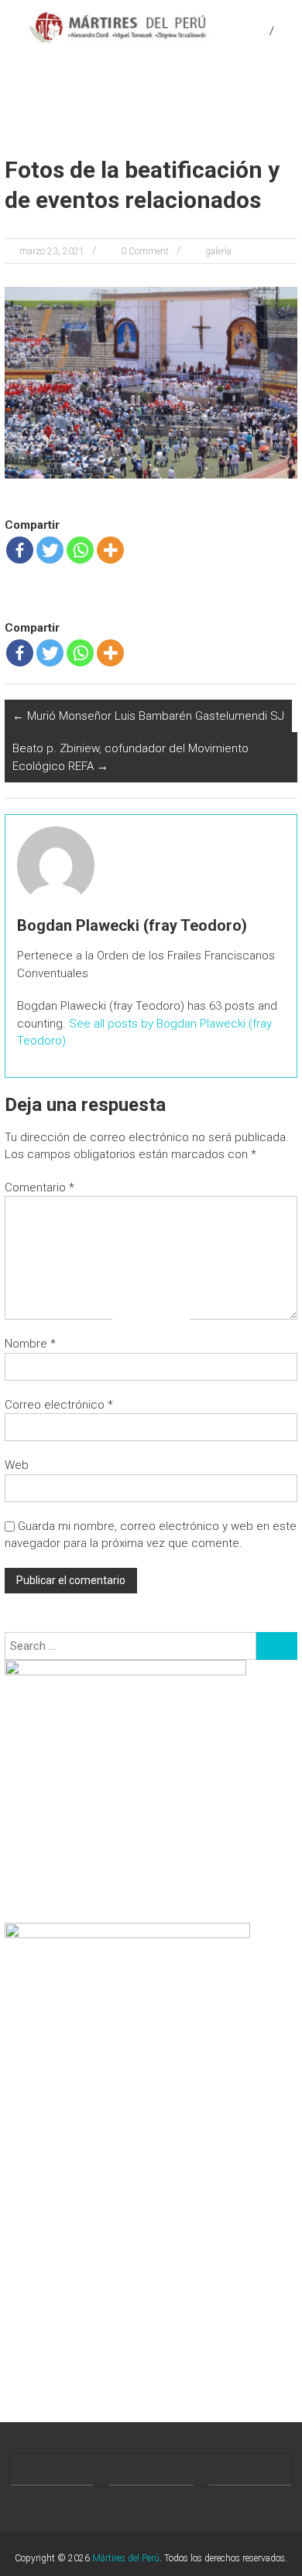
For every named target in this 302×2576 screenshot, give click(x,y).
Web (17, 1465)
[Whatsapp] (80, 550)
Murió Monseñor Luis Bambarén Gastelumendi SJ (148, 716)
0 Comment (145, 251)
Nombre (30, 1344)
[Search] (277, 1646)
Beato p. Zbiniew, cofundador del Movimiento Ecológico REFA (130, 757)
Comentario (39, 1187)
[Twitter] (50, 550)
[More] (110, 550)
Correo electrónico (59, 1405)
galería (218, 251)
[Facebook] (20, 550)
